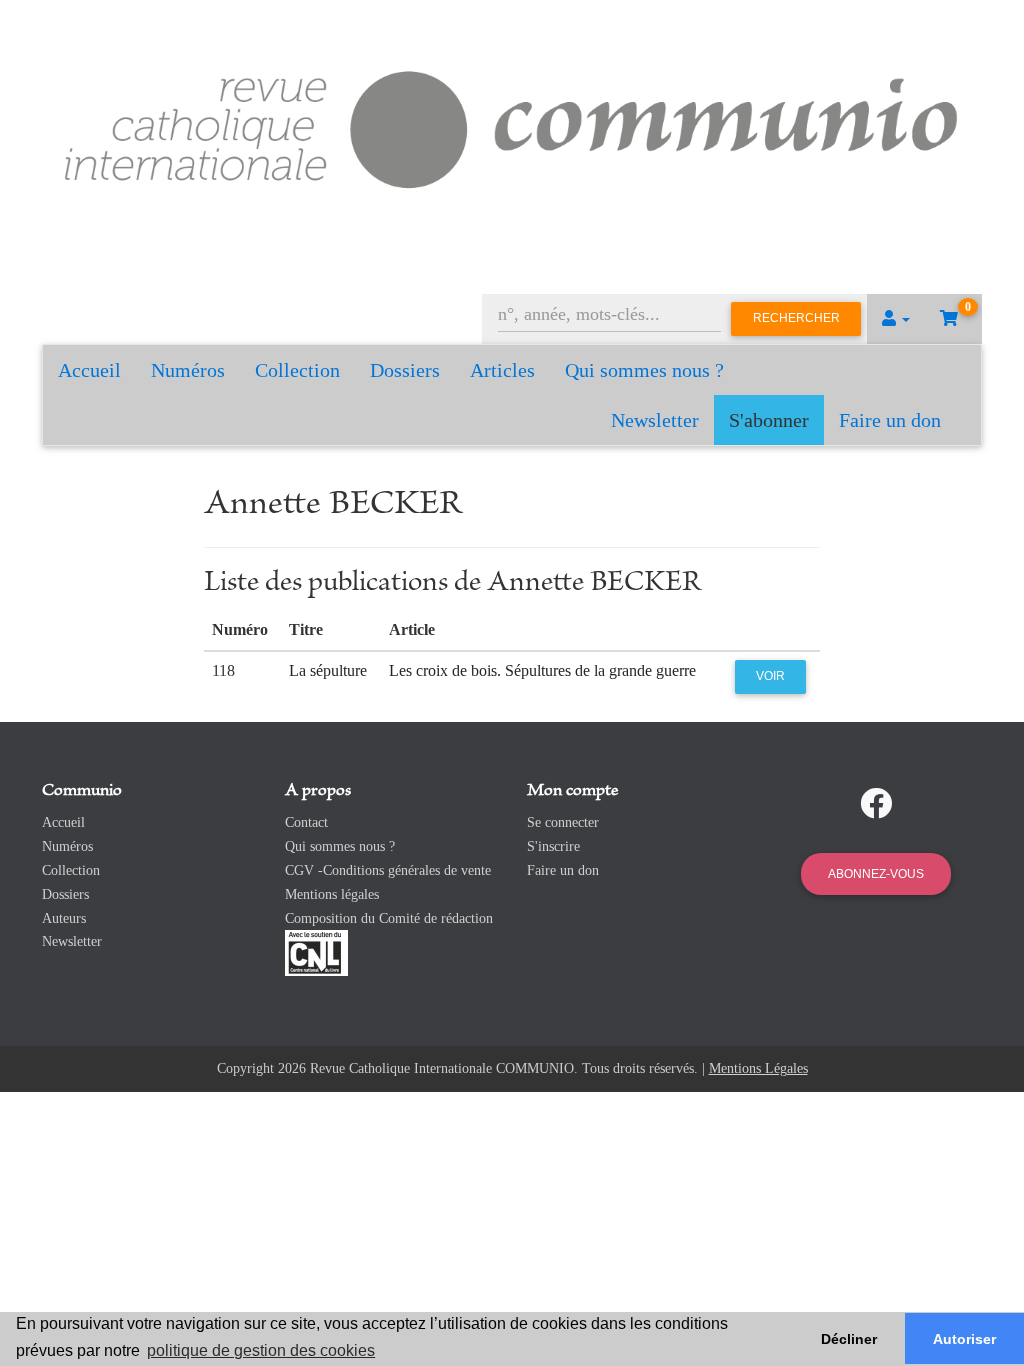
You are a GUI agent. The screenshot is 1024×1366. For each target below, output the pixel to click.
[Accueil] (512, 125)
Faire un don (890, 420)
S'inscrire (553, 846)
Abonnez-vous (876, 874)
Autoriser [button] (964, 1339)
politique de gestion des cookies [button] (261, 1350)
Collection (297, 370)
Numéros (188, 370)
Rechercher (796, 318)
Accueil (89, 370)
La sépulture (328, 670)
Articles (502, 370)
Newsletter (655, 420)
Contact (306, 822)
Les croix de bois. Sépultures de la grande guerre (542, 670)
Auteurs (64, 918)
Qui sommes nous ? (644, 370)
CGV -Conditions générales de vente (388, 870)
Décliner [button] (849, 1339)
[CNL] (316, 952)
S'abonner (769, 420)
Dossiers (405, 370)
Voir (770, 676)
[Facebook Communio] (876, 804)
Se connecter (563, 822)
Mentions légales (332, 894)
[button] (896, 319)
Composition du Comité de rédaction (389, 918)
